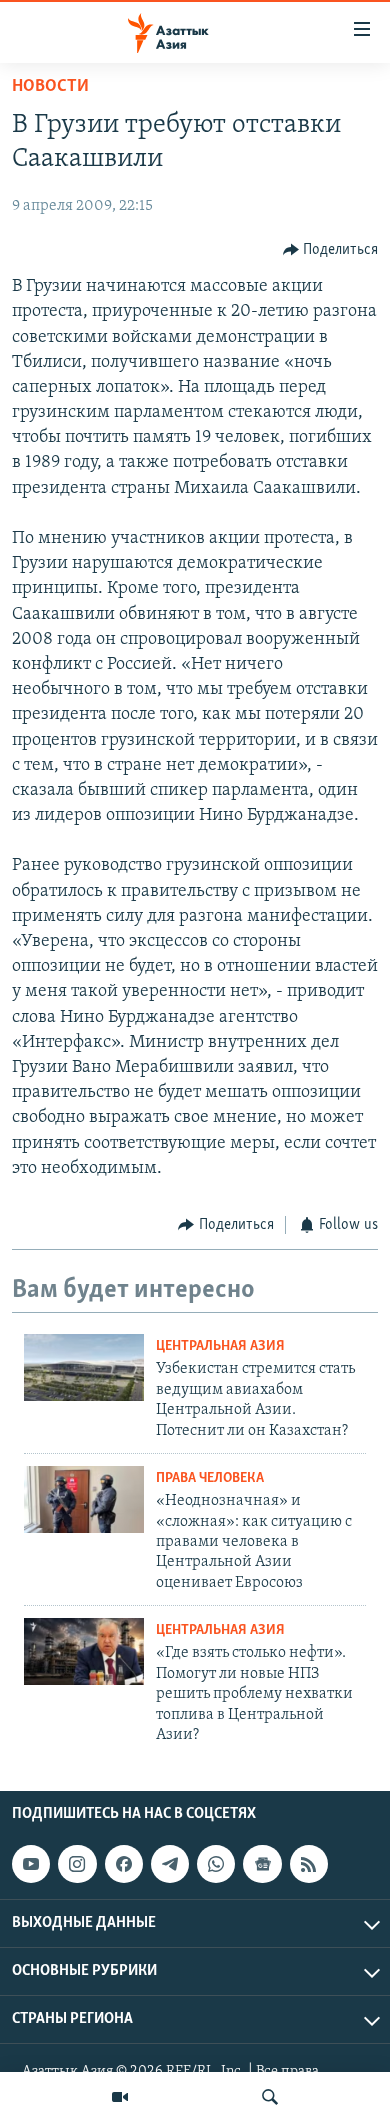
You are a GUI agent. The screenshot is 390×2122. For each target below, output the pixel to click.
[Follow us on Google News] (262, 1864)
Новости (50, 87)
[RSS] (309, 1864)
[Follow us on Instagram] (77, 1864)
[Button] (331, 250)
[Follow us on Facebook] (124, 1864)
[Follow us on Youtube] (31, 1864)
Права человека (210, 1478)
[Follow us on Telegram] (170, 1864)
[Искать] (270, 2097)
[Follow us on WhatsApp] (216, 1864)
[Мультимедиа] (120, 2097)
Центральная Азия (220, 1346)
